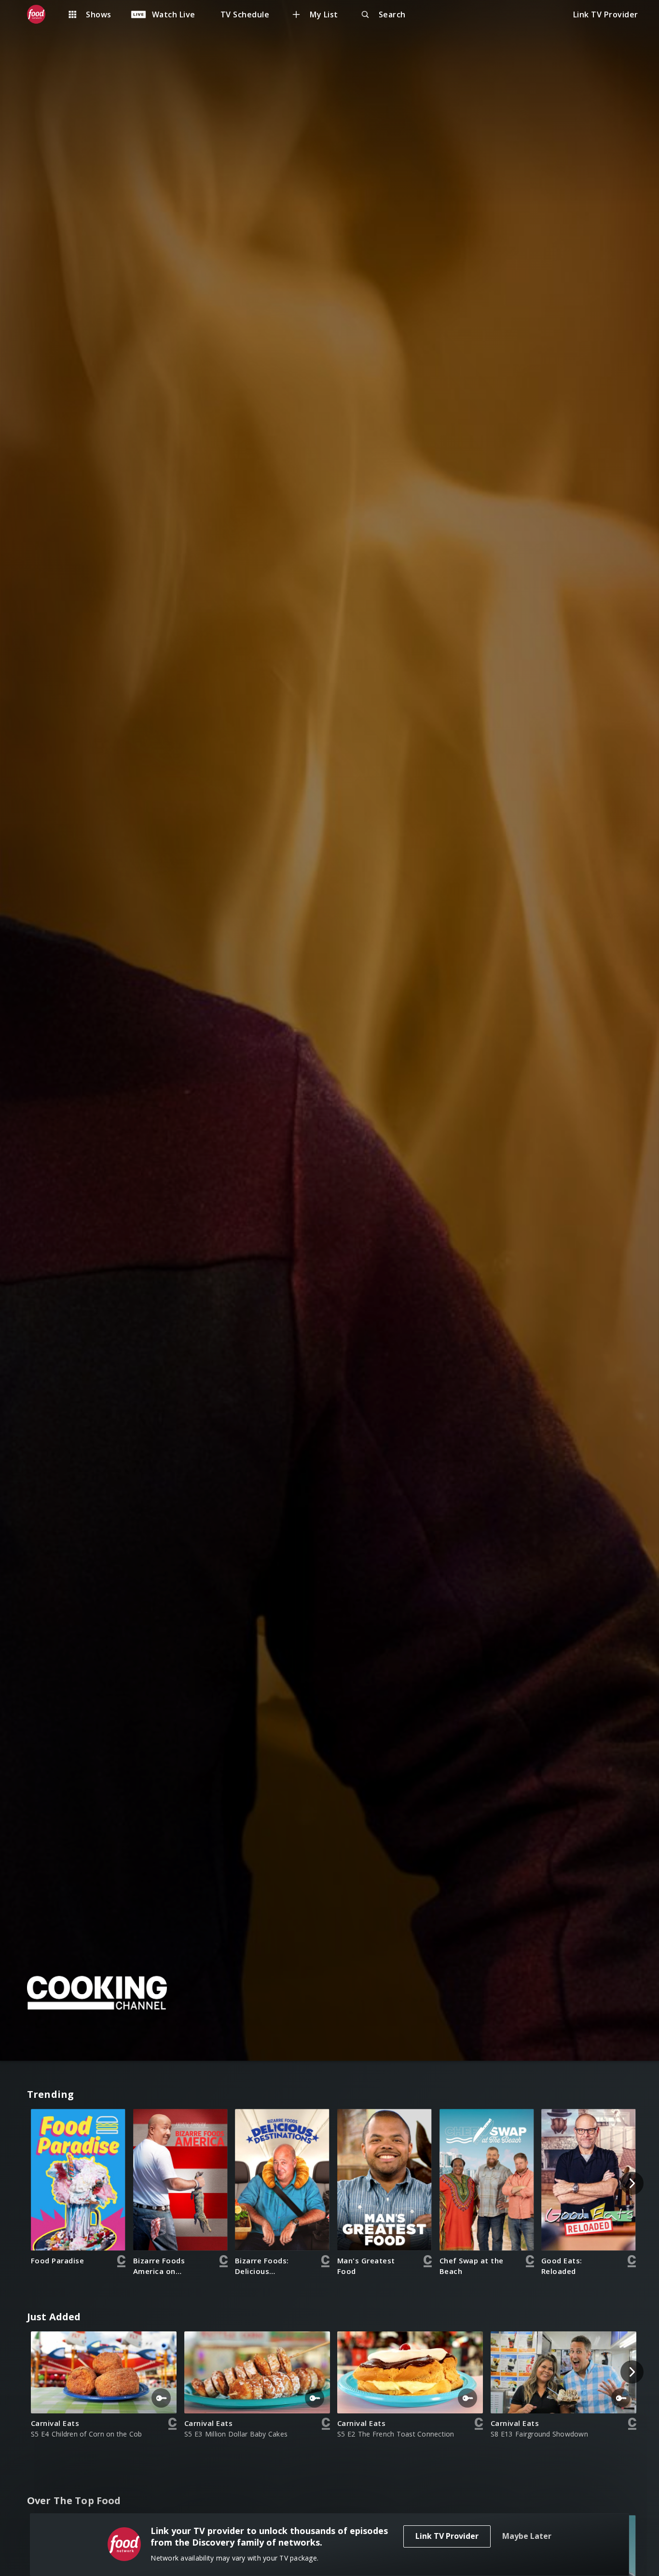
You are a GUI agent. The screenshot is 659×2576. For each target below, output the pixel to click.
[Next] (632, 2183)
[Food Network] (41, 14)
